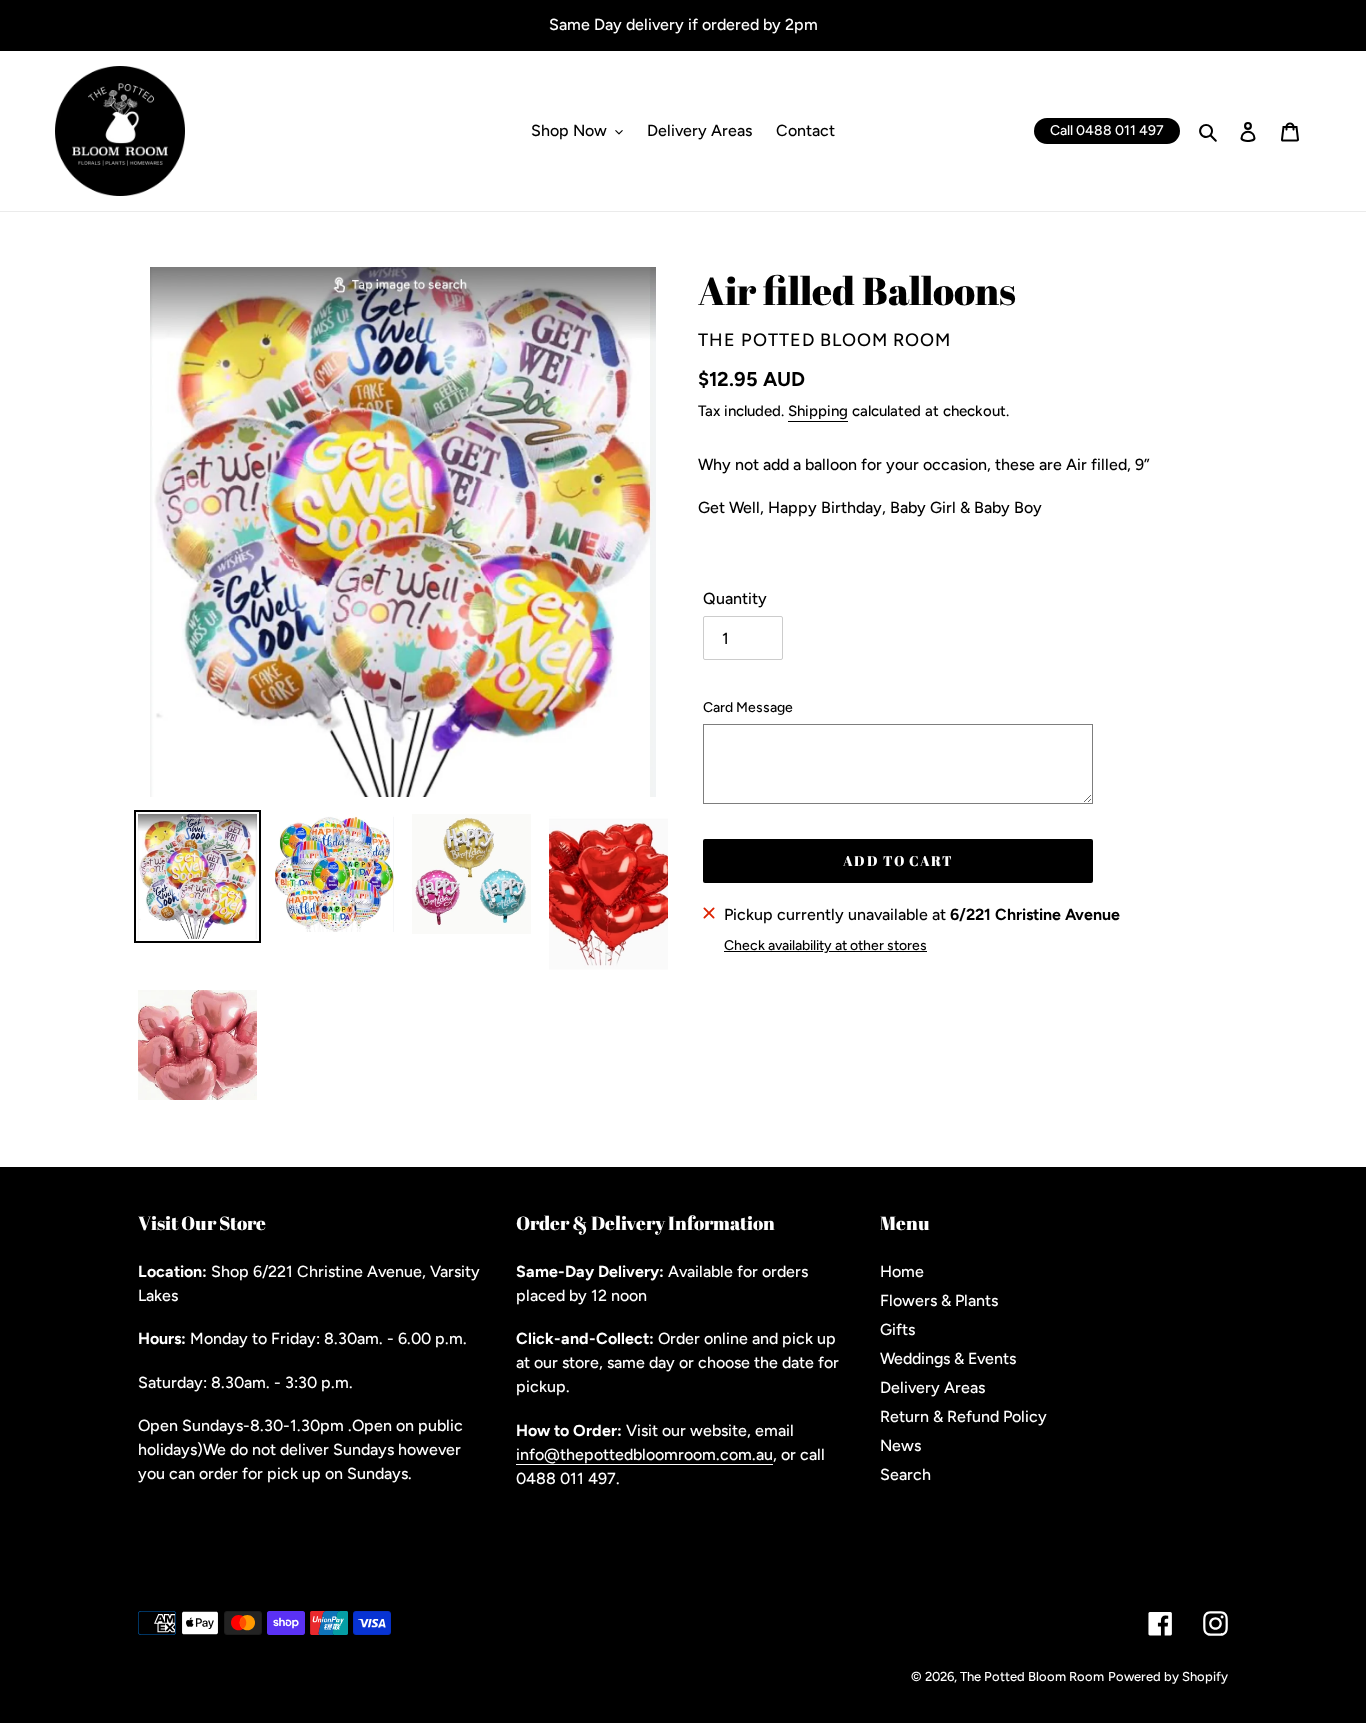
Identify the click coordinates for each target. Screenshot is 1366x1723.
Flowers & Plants (939, 1300)
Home (902, 1271)
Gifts (897, 1329)
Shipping (818, 411)
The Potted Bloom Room (1032, 1676)
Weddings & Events (948, 1358)
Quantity (735, 598)
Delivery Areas (932, 1387)
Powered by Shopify (1168, 1676)
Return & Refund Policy (963, 1416)
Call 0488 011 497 (1107, 130)
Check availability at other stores (825, 945)
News (900, 1445)
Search (905, 1474)
